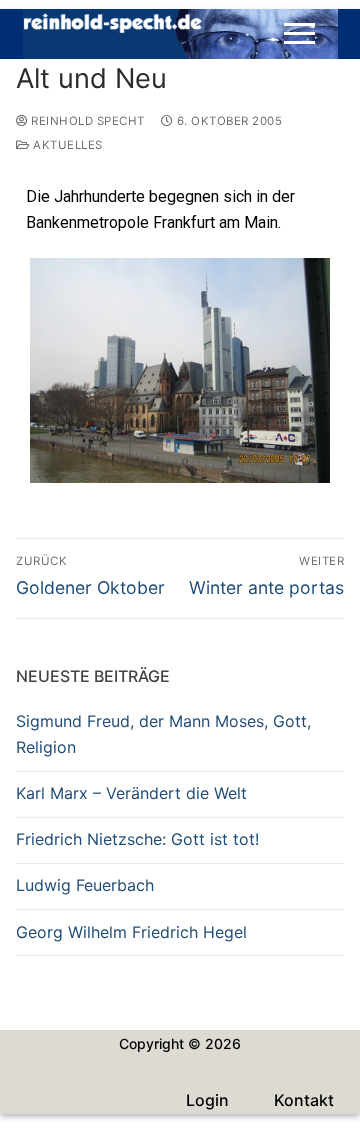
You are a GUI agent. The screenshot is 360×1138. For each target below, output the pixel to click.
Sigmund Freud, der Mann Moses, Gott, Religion (163, 734)
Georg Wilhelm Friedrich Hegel (131, 932)
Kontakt (304, 1100)
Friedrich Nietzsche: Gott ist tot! (137, 839)
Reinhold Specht (86, 121)
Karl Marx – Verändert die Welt (131, 793)
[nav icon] (299, 34)
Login (207, 1100)
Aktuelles (66, 145)
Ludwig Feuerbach (85, 885)
